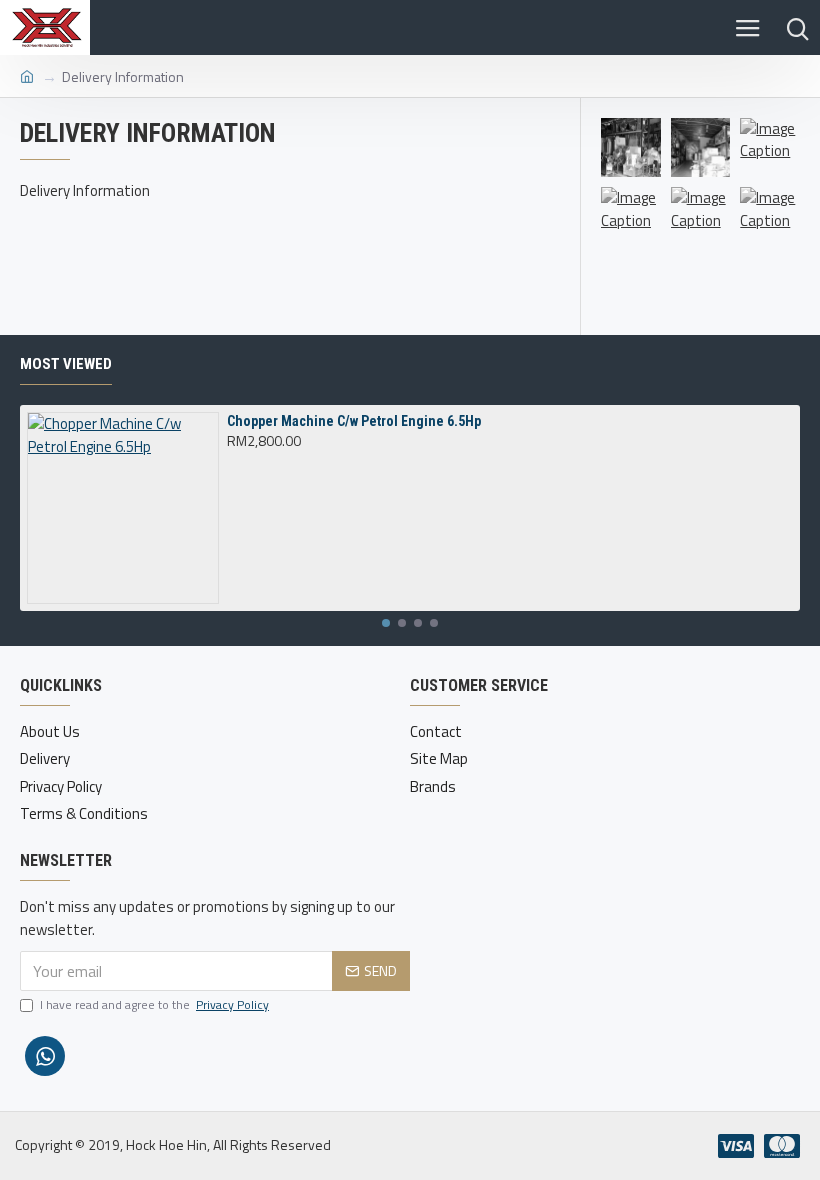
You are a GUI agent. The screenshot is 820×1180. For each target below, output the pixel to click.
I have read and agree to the (154, 1005)
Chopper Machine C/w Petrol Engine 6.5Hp (354, 421)
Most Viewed (66, 364)
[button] (386, 623)
